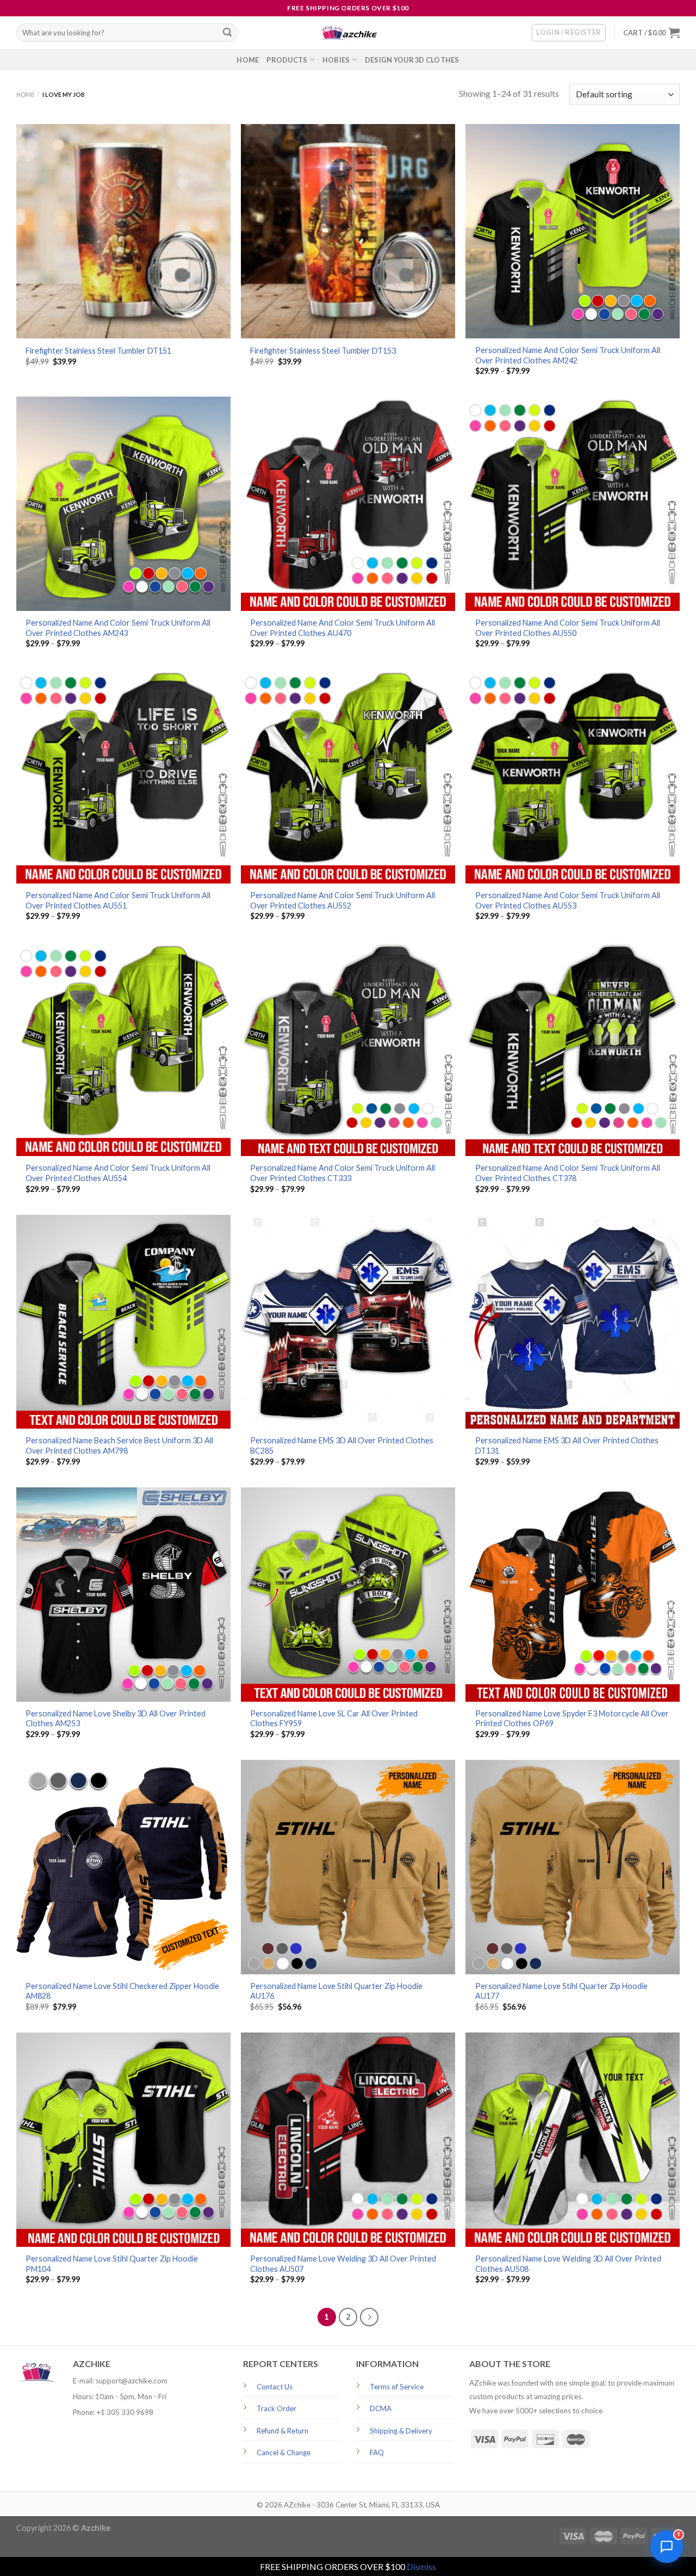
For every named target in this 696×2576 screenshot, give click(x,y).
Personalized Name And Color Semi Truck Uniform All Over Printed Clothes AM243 (118, 628)
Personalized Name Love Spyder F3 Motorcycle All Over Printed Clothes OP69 (572, 1719)
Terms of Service (397, 2387)
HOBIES (336, 60)
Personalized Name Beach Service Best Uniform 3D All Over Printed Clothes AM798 (119, 1445)
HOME (248, 60)
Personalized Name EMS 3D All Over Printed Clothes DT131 (567, 1445)
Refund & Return (282, 2431)
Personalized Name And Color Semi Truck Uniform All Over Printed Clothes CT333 (343, 1173)
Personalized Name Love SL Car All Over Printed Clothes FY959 (334, 1719)
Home (25, 94)
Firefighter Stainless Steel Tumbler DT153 (323, 351)
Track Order (276, 2408)
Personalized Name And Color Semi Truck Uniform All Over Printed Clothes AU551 (118, 900)
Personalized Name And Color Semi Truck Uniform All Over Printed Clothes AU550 (568, 628)
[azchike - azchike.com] (348, 33)
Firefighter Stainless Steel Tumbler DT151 (98, 351)
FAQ (377, 2453)
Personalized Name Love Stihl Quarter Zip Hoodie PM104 (112, 2264)
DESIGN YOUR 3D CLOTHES (412, 60)
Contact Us (275, 2387)
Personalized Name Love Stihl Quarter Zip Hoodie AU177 (561, 1991)
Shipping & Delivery (401, 2431)
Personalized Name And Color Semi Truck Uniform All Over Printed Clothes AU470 (343, 628)
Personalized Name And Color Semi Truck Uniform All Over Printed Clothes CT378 (568, 1173)
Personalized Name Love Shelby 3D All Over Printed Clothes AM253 (116, 1719)
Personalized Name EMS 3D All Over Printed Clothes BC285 (342, 1445)
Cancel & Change (284, 2453)
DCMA (381, 2408)
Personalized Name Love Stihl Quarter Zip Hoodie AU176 (336, 1991)
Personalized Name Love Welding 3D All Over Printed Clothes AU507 (343, 2264)
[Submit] (227, 33)
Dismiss (421, 2566)
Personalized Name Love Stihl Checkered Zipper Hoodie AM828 (122, 1991)
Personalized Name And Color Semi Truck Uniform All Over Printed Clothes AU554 (118, 1173)
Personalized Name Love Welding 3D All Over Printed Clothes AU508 (568, 2264)
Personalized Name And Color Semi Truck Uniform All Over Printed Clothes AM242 (568, 355)
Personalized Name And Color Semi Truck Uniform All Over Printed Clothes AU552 (343, 900)
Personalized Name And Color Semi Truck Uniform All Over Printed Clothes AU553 (568, 900)
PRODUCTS (287, 60)
